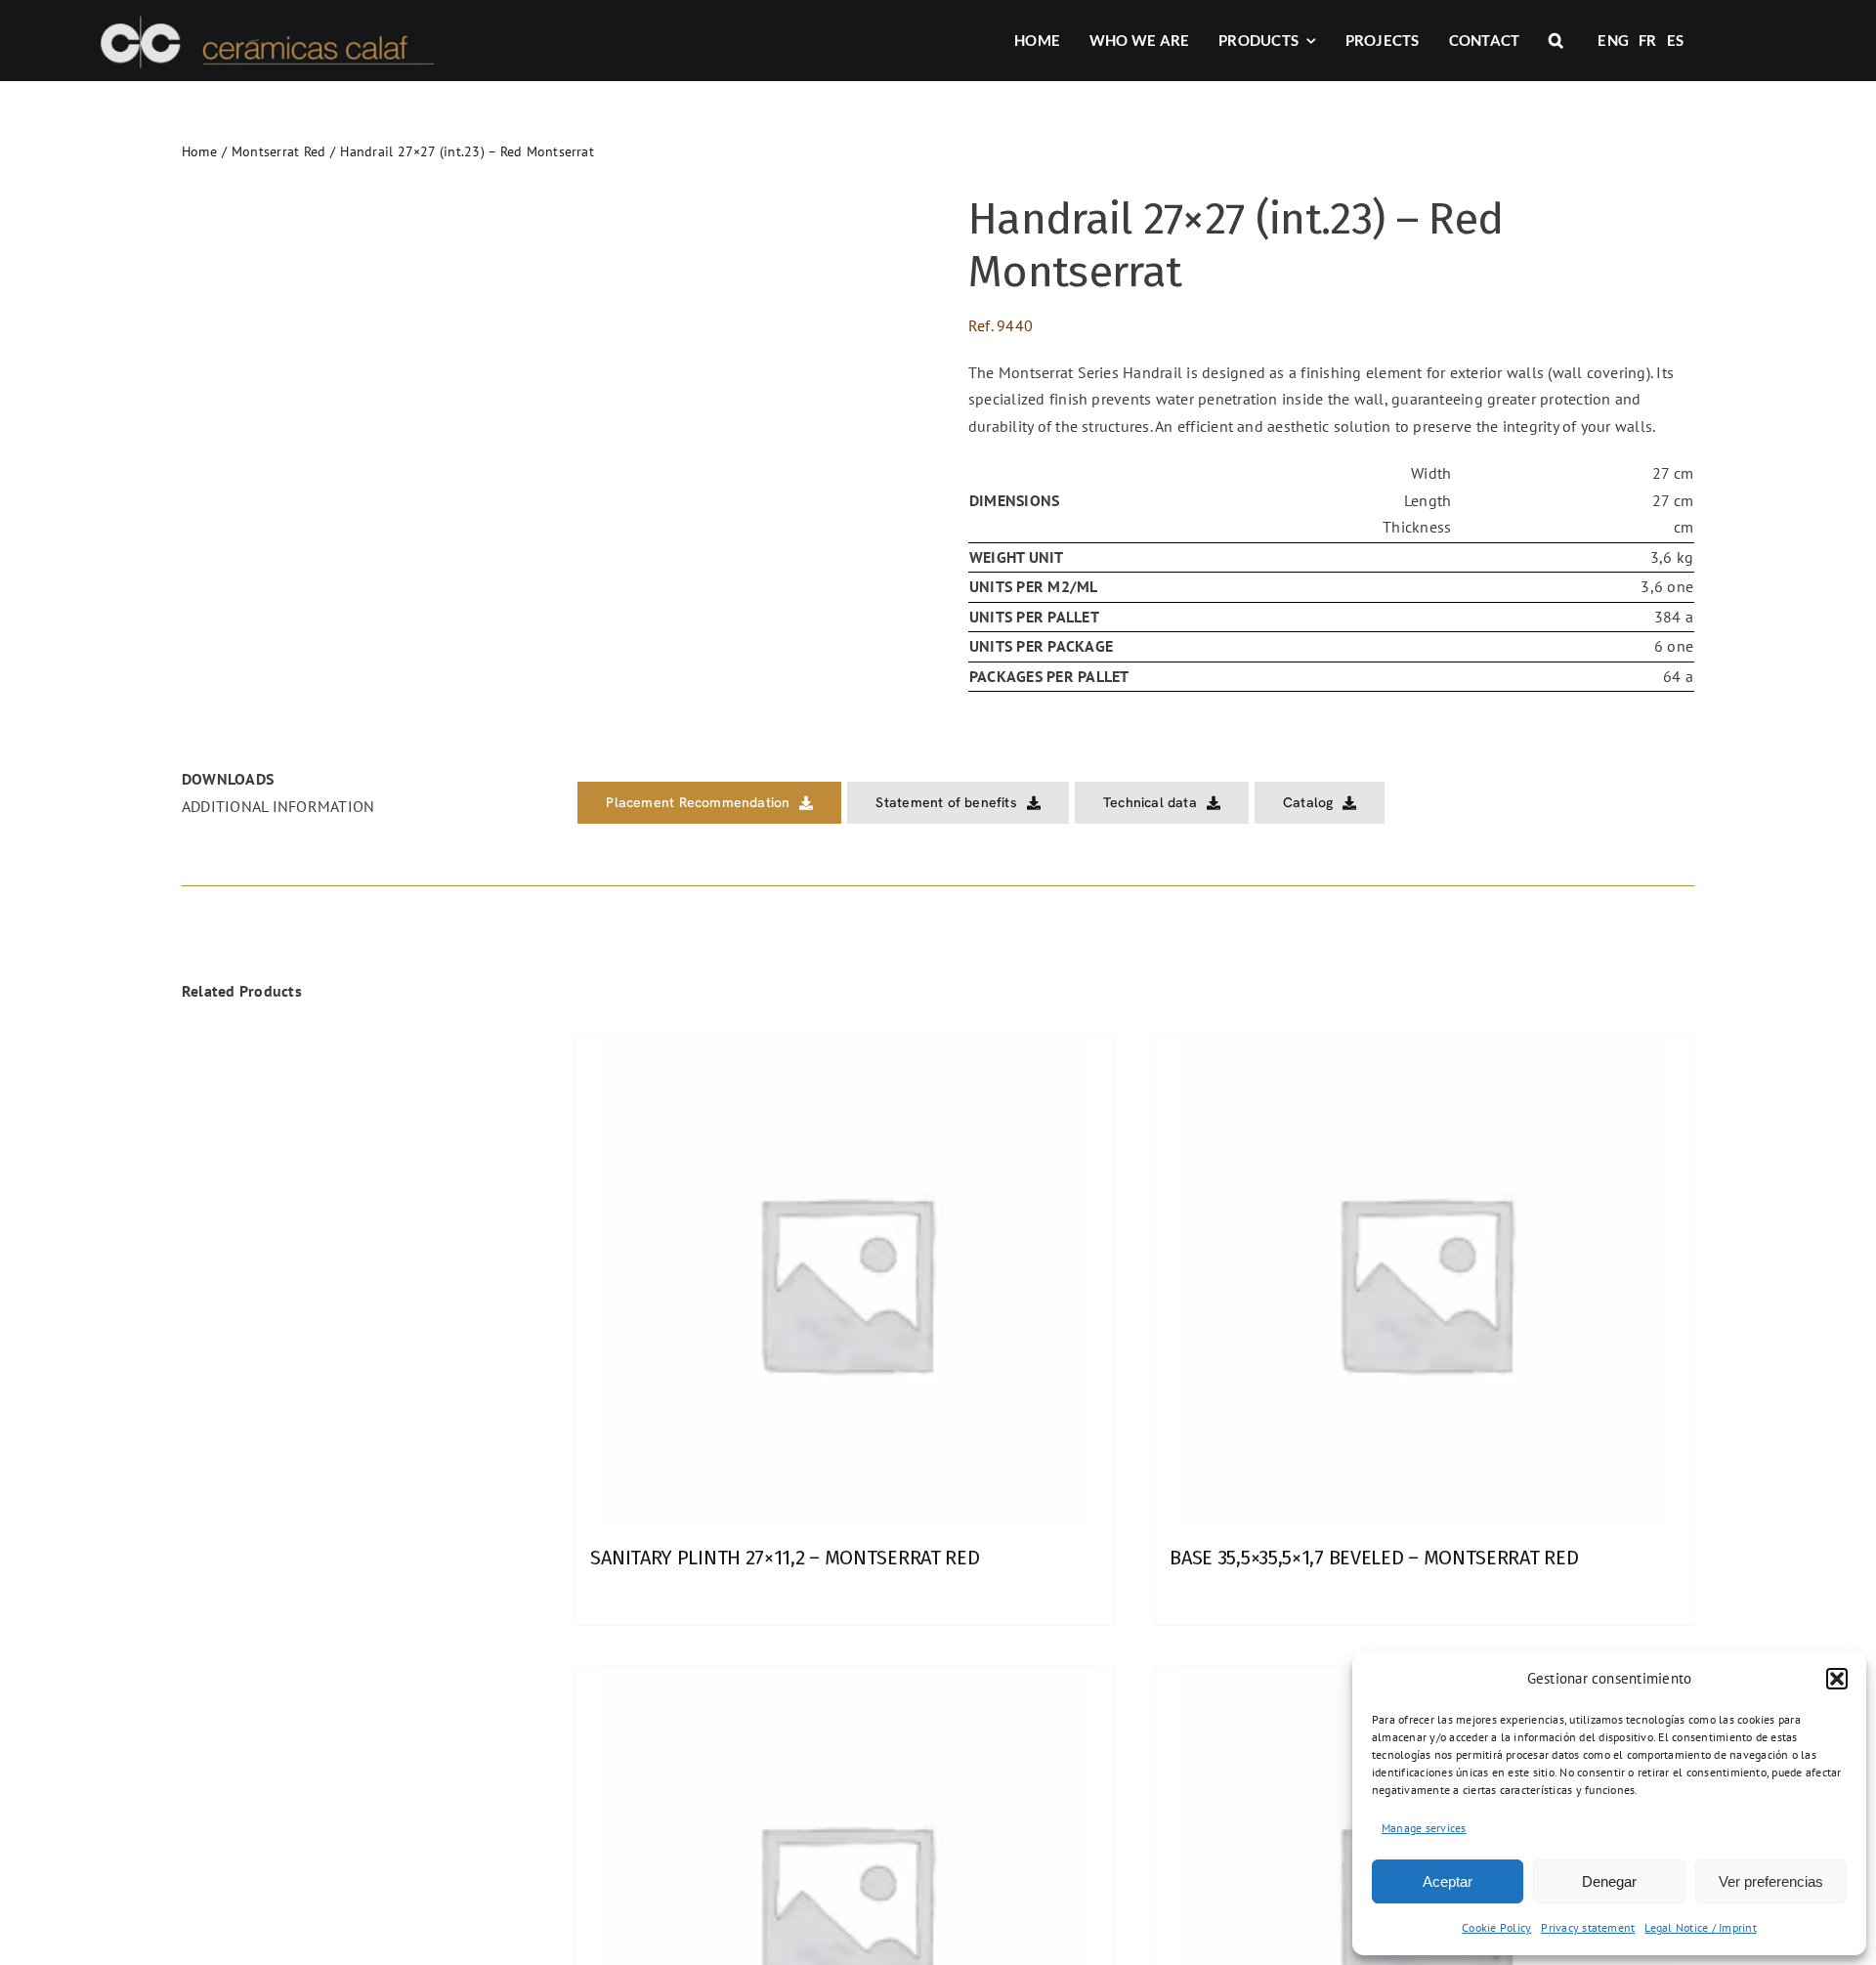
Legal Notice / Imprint (1700, 1927)
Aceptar (1448, 1881)
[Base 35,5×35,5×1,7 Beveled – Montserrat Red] (1424, 1282)
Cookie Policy (1496, 1927)
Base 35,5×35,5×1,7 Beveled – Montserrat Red (1374, 1558)
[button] (1837, 1679)
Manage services (1424, 1828)
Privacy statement (1588, 1927)
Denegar (1609, 1881)
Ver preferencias (1771, 1881)
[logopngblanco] (265, 18)
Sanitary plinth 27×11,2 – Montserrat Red (785, 1558)
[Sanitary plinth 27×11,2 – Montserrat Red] (845, 1282)
